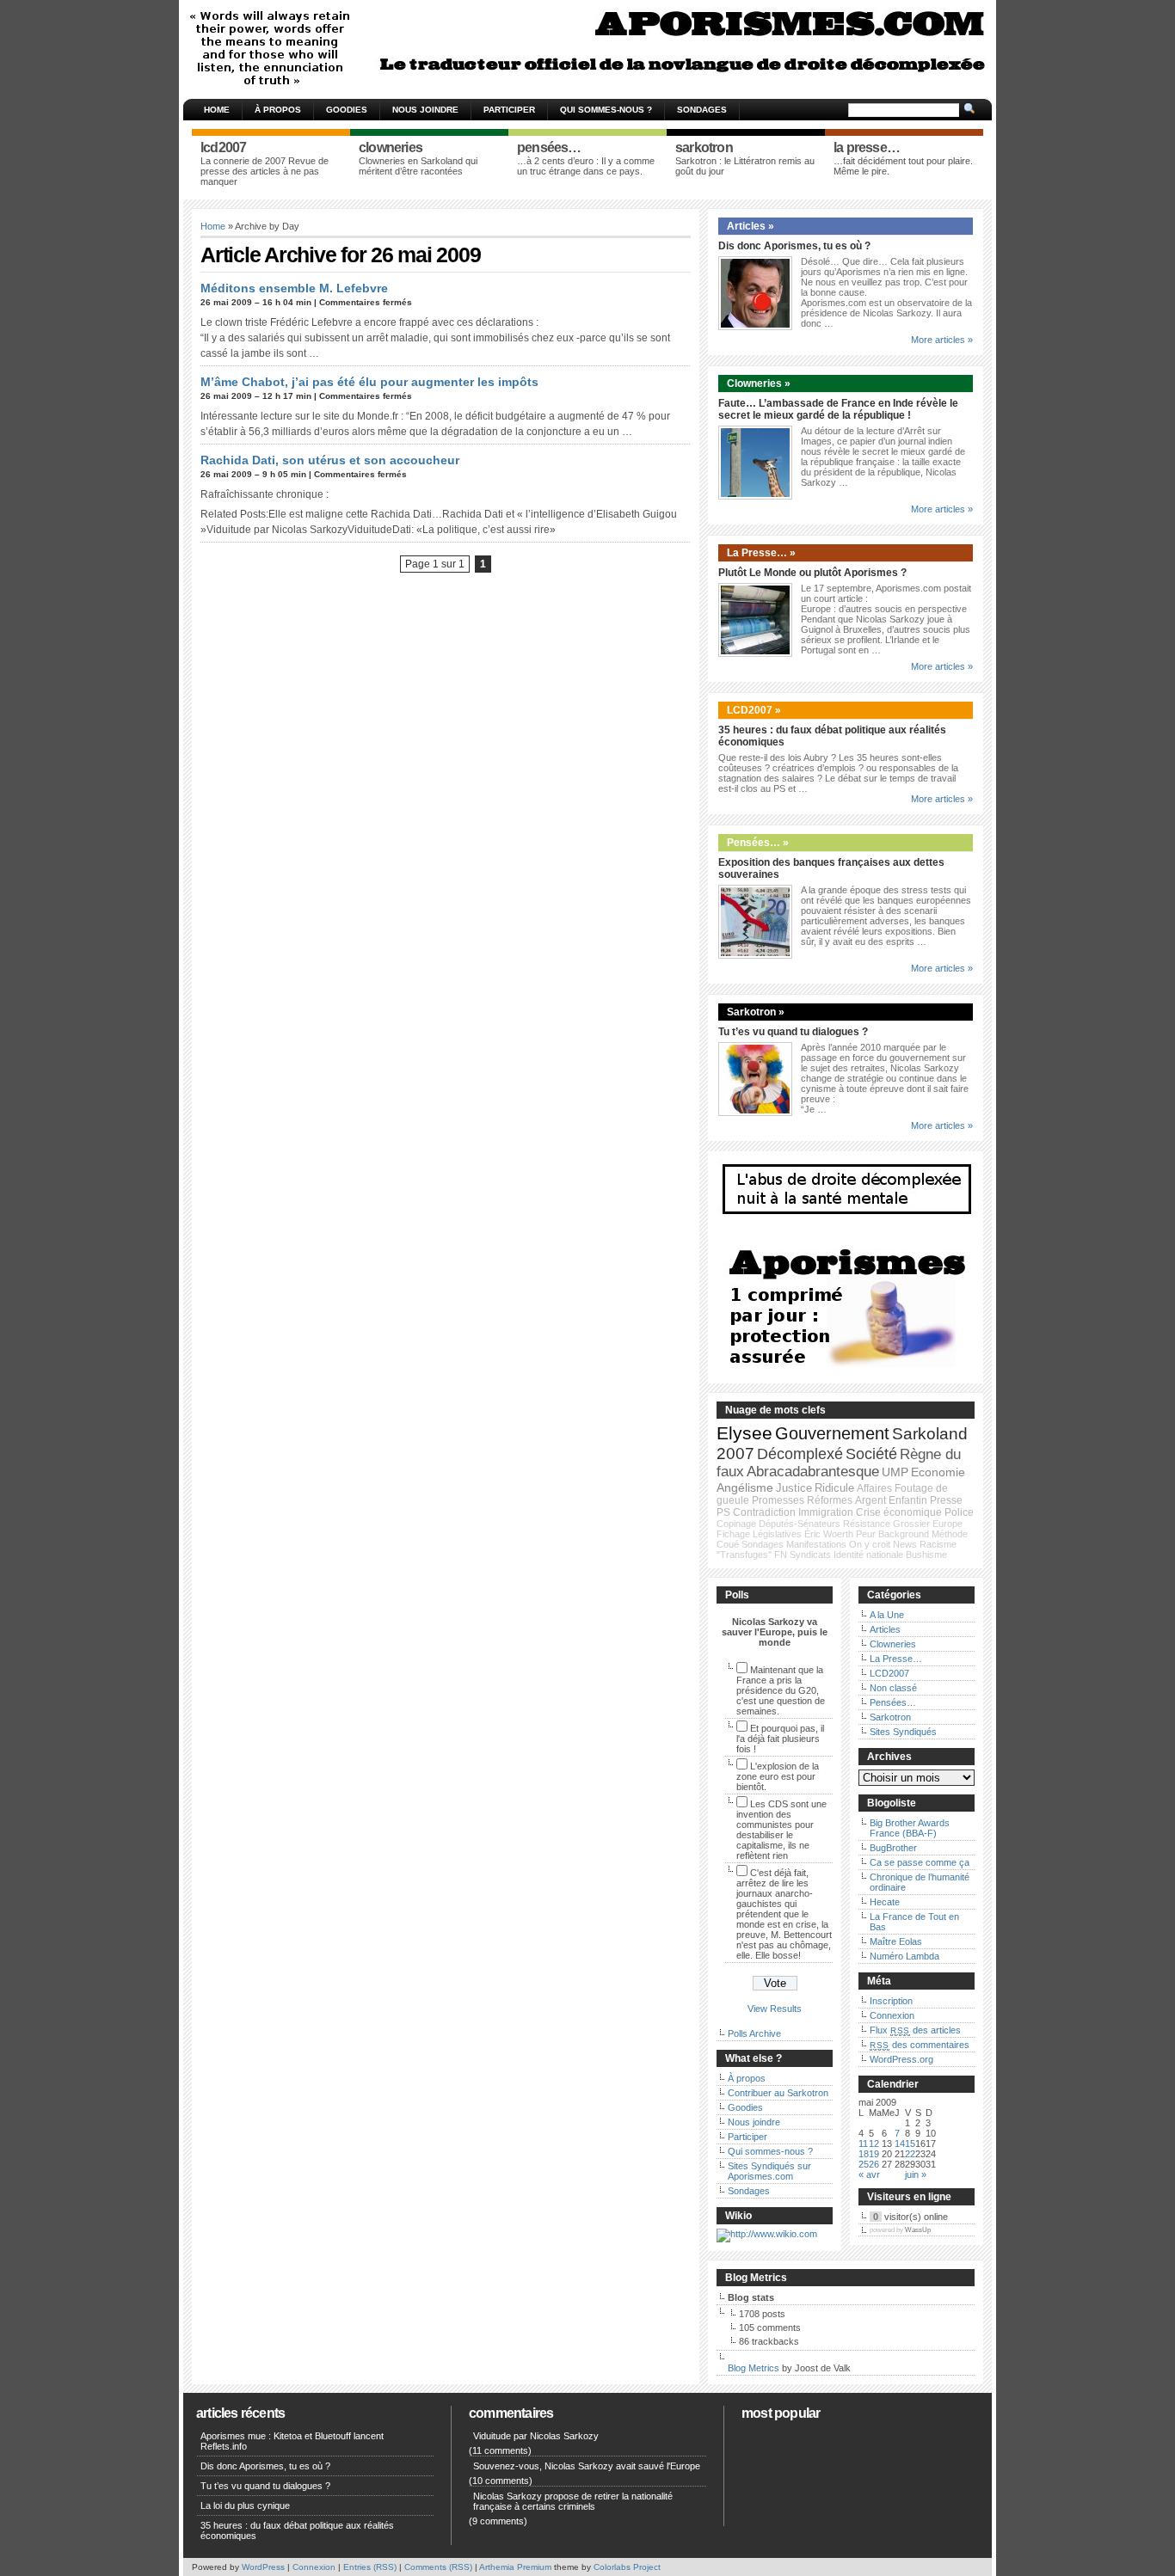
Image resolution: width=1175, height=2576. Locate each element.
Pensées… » (758, 843)
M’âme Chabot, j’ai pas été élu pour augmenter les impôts (369, 382)
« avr (869, 2174)
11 (863, 2144)
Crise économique (899, 1512)
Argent (870, 1500)
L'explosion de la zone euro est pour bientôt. (778, 1776)
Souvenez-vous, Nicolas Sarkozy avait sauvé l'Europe (587, 2466)
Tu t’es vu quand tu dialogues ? (793, 1032)
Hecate (885, 1902)
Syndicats (810, 1555)
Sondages (702, 110)
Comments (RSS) (438, 2567)
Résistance (867, 1524)
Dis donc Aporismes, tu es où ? (794, 246)
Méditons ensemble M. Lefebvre (294, 288)
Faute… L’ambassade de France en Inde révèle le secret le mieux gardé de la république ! (838, 409)
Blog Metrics (754, 2368)
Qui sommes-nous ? (606, 110)
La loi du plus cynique (245, 2505)
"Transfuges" (744, 1555)
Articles (885, 1629)
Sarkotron (890, 1717)
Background (904, 1534)
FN (781, 1555)
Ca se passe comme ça (920, 1862)
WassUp (918, 2230)
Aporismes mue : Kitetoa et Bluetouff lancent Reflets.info (292, 2441)
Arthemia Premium (515, 2567)
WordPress (263, 2567)
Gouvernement (832, 1433)
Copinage (736, 1524)
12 (874, 2144)
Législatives (777, 1534)
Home (217, 110)
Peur (866, 1534)
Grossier (911, 1524)
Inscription (891, 2001)
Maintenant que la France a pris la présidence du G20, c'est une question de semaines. (781, 1690)
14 (900, 2144)
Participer (509, 110)
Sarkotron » (756, 1012)
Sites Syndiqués (903, 1732)
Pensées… (893, 1702)
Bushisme (926, 1555)
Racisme (938, 1544)
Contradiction (764, 1512)
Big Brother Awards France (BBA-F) (910, 1828)
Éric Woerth (829, 1534)
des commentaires (920, 2045)
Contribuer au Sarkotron (778, 2093)
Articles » (751, 226)
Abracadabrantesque (813, 1472)
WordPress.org (901, 2059)
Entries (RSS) (370, 2567)
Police (959, 1512)
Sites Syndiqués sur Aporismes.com (769, 2171)
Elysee (744, 1433)
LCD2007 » (754, 710)
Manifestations (816, 1544)
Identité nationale (868, 1555)
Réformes (830, 1500)
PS (723, 1512)
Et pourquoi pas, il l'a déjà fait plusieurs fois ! (780, 1739)
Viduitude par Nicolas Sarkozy (536, 2436)
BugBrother (893, 1848)
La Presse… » (761, 553)
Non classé (893, 1688)
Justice (794, 1488)
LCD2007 (889, 1673)
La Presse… (896, 1659)
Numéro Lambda (904, 1956)
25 (864, 2164)
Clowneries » (759, 383)
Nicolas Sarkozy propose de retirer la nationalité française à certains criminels (573, 2501)
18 (864, 2154)
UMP (895, 1472)
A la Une (887, 1615)
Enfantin (908, 1500)
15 (910, 2144)
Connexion (892, 2015)
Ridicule (834, 1488)
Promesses (778, 1500)
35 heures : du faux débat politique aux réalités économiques (297, 2530)
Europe (947, 1524)
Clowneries (893, 1644)
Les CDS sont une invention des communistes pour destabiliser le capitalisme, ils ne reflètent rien (781, 1830)
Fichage (733, 1534)
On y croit (870, 1544)
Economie (938, 1472)
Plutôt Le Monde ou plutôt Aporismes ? (812, 573)
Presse (946, 1500)
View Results (775, 2009)
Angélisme (745, 1487)
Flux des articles (915, 2030)
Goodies (347, 110)
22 (910, 2154)
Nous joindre (425, 110)
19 (874, 2154)
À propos (278, 110)
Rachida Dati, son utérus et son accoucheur (330, 460)
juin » (916, 2174)
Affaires (874, 1488)
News (905, 1544)
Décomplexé (800, 1454)
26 (874, 2164)
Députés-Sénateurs (800, 1524)
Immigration (826, 1512)
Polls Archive (754, 2033)
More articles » (942, 340)
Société (871, 1454)
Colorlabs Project (627, 2567)
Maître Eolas (896, 1941)
